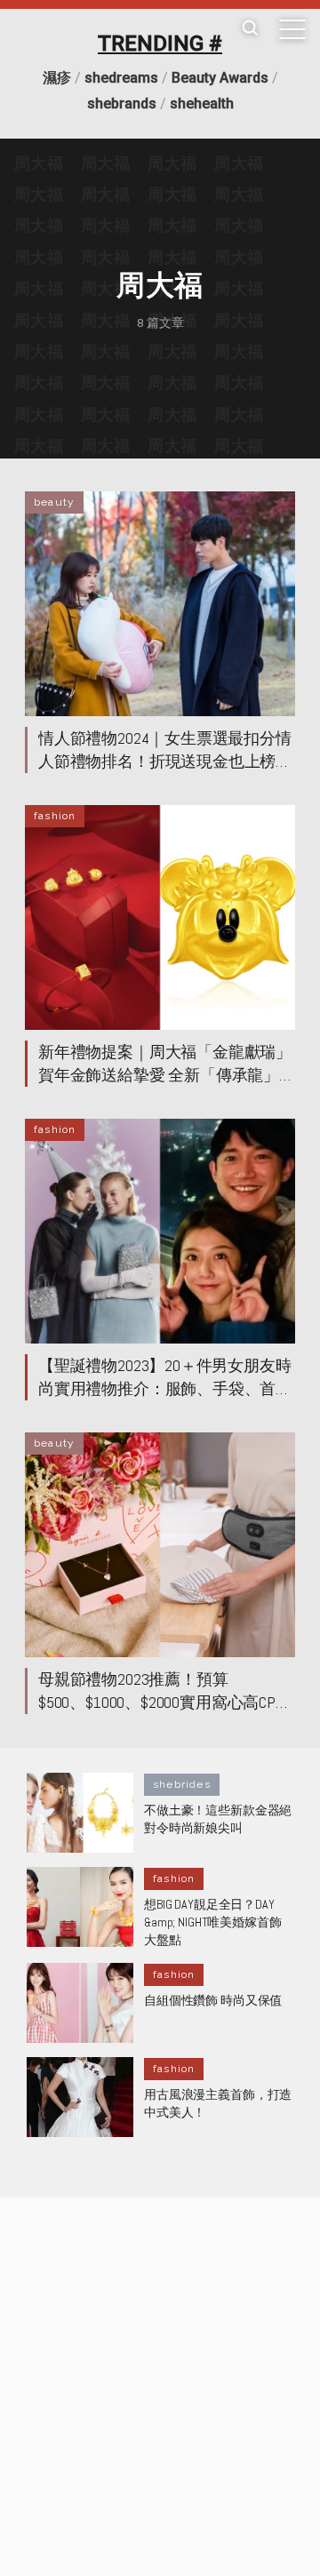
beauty (54, 502)
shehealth (202, 104)
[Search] (250, 29)
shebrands (122, 104)
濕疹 (57, 78)
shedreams (121, 78)
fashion (55, 816)
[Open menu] (292, 29)
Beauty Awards (220, 78)
